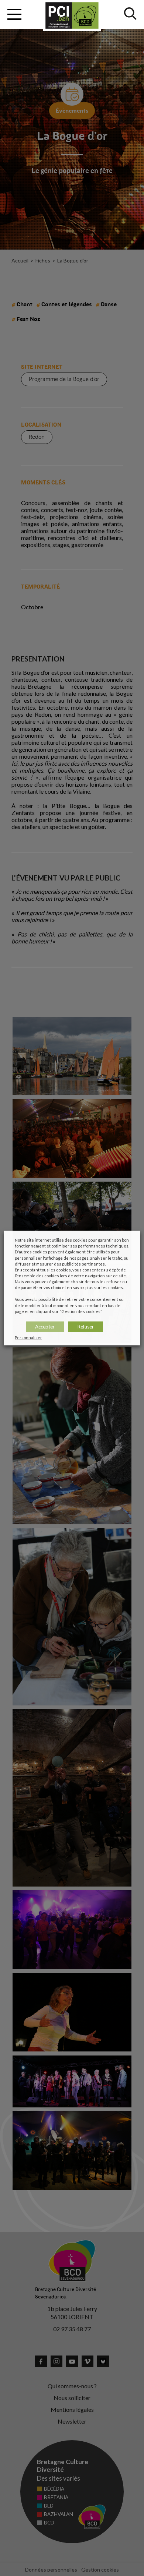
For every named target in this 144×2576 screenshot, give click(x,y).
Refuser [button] (86, 1326)
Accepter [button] (45, 1326)
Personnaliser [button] (28, 1337)
